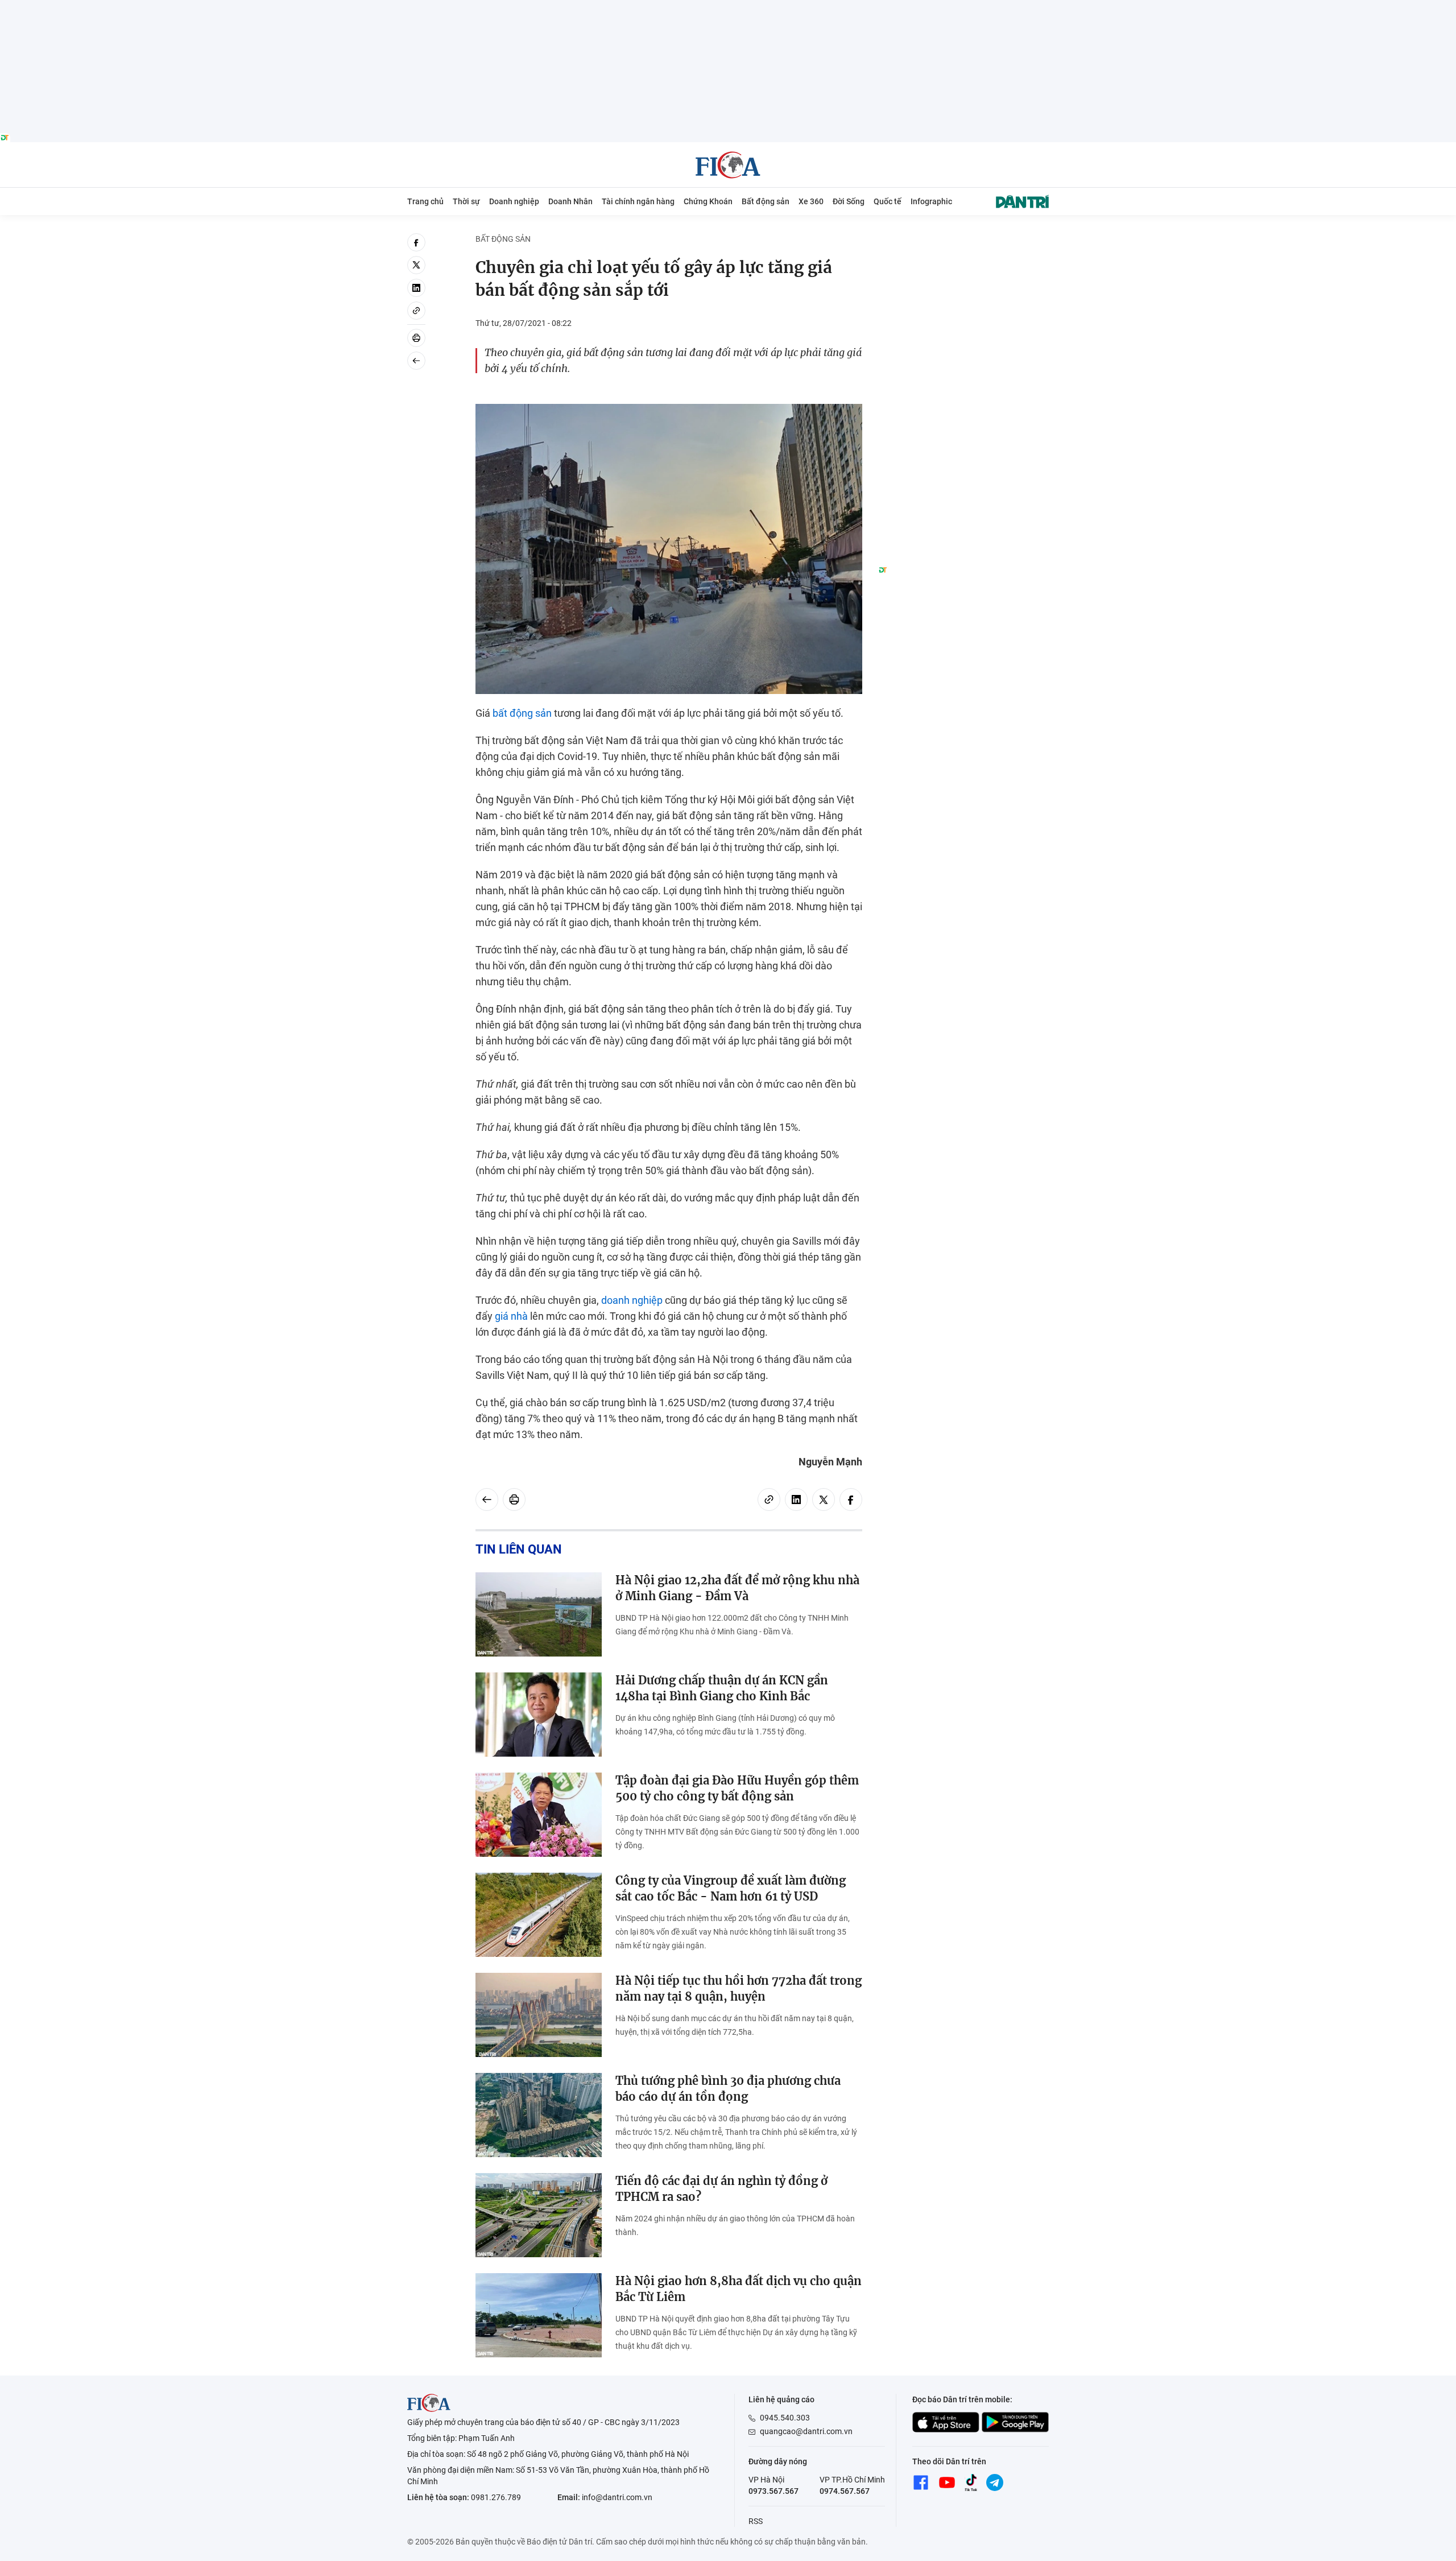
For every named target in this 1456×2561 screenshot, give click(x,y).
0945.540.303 (785, 2418)
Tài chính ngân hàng (638, 201)
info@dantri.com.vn (617, 2497)
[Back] (416, 361)
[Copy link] (416, 311)
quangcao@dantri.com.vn (806, 2431)
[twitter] (416, 265)
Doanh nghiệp (514, 201)
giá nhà (511, 1316)
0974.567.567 (845, 2491)
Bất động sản (766, 201)
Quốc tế (888, 201)
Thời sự (466, 201)
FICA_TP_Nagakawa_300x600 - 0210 (963, 240)
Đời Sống (849, 201)
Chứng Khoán (708, 201)
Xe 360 (811, 201)
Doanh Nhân (570, 201)
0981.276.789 (496, 2497)
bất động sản (522, 713)
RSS (756, 2521)
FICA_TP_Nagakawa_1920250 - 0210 (728, 7)
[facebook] (416, 242)
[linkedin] (416, 288)
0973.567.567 (773, 2491)
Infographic (931, 201)
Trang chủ (425, 201)
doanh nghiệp (632, 1300)
